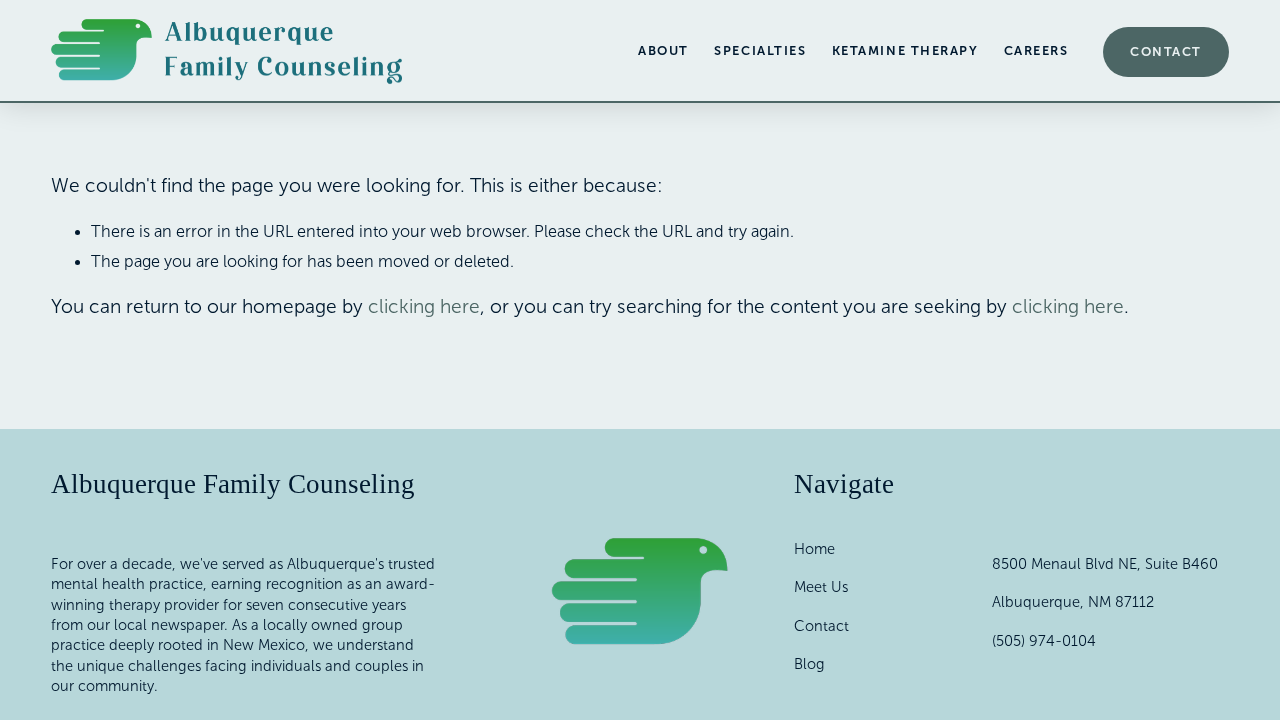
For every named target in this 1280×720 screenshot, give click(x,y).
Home (814, 549)
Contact (1166, 52)
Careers (1036, 51)
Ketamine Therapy (905, 51)
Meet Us (821, 587)
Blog (809, 664)
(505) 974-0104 (1044, 641)
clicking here (424, 306)
